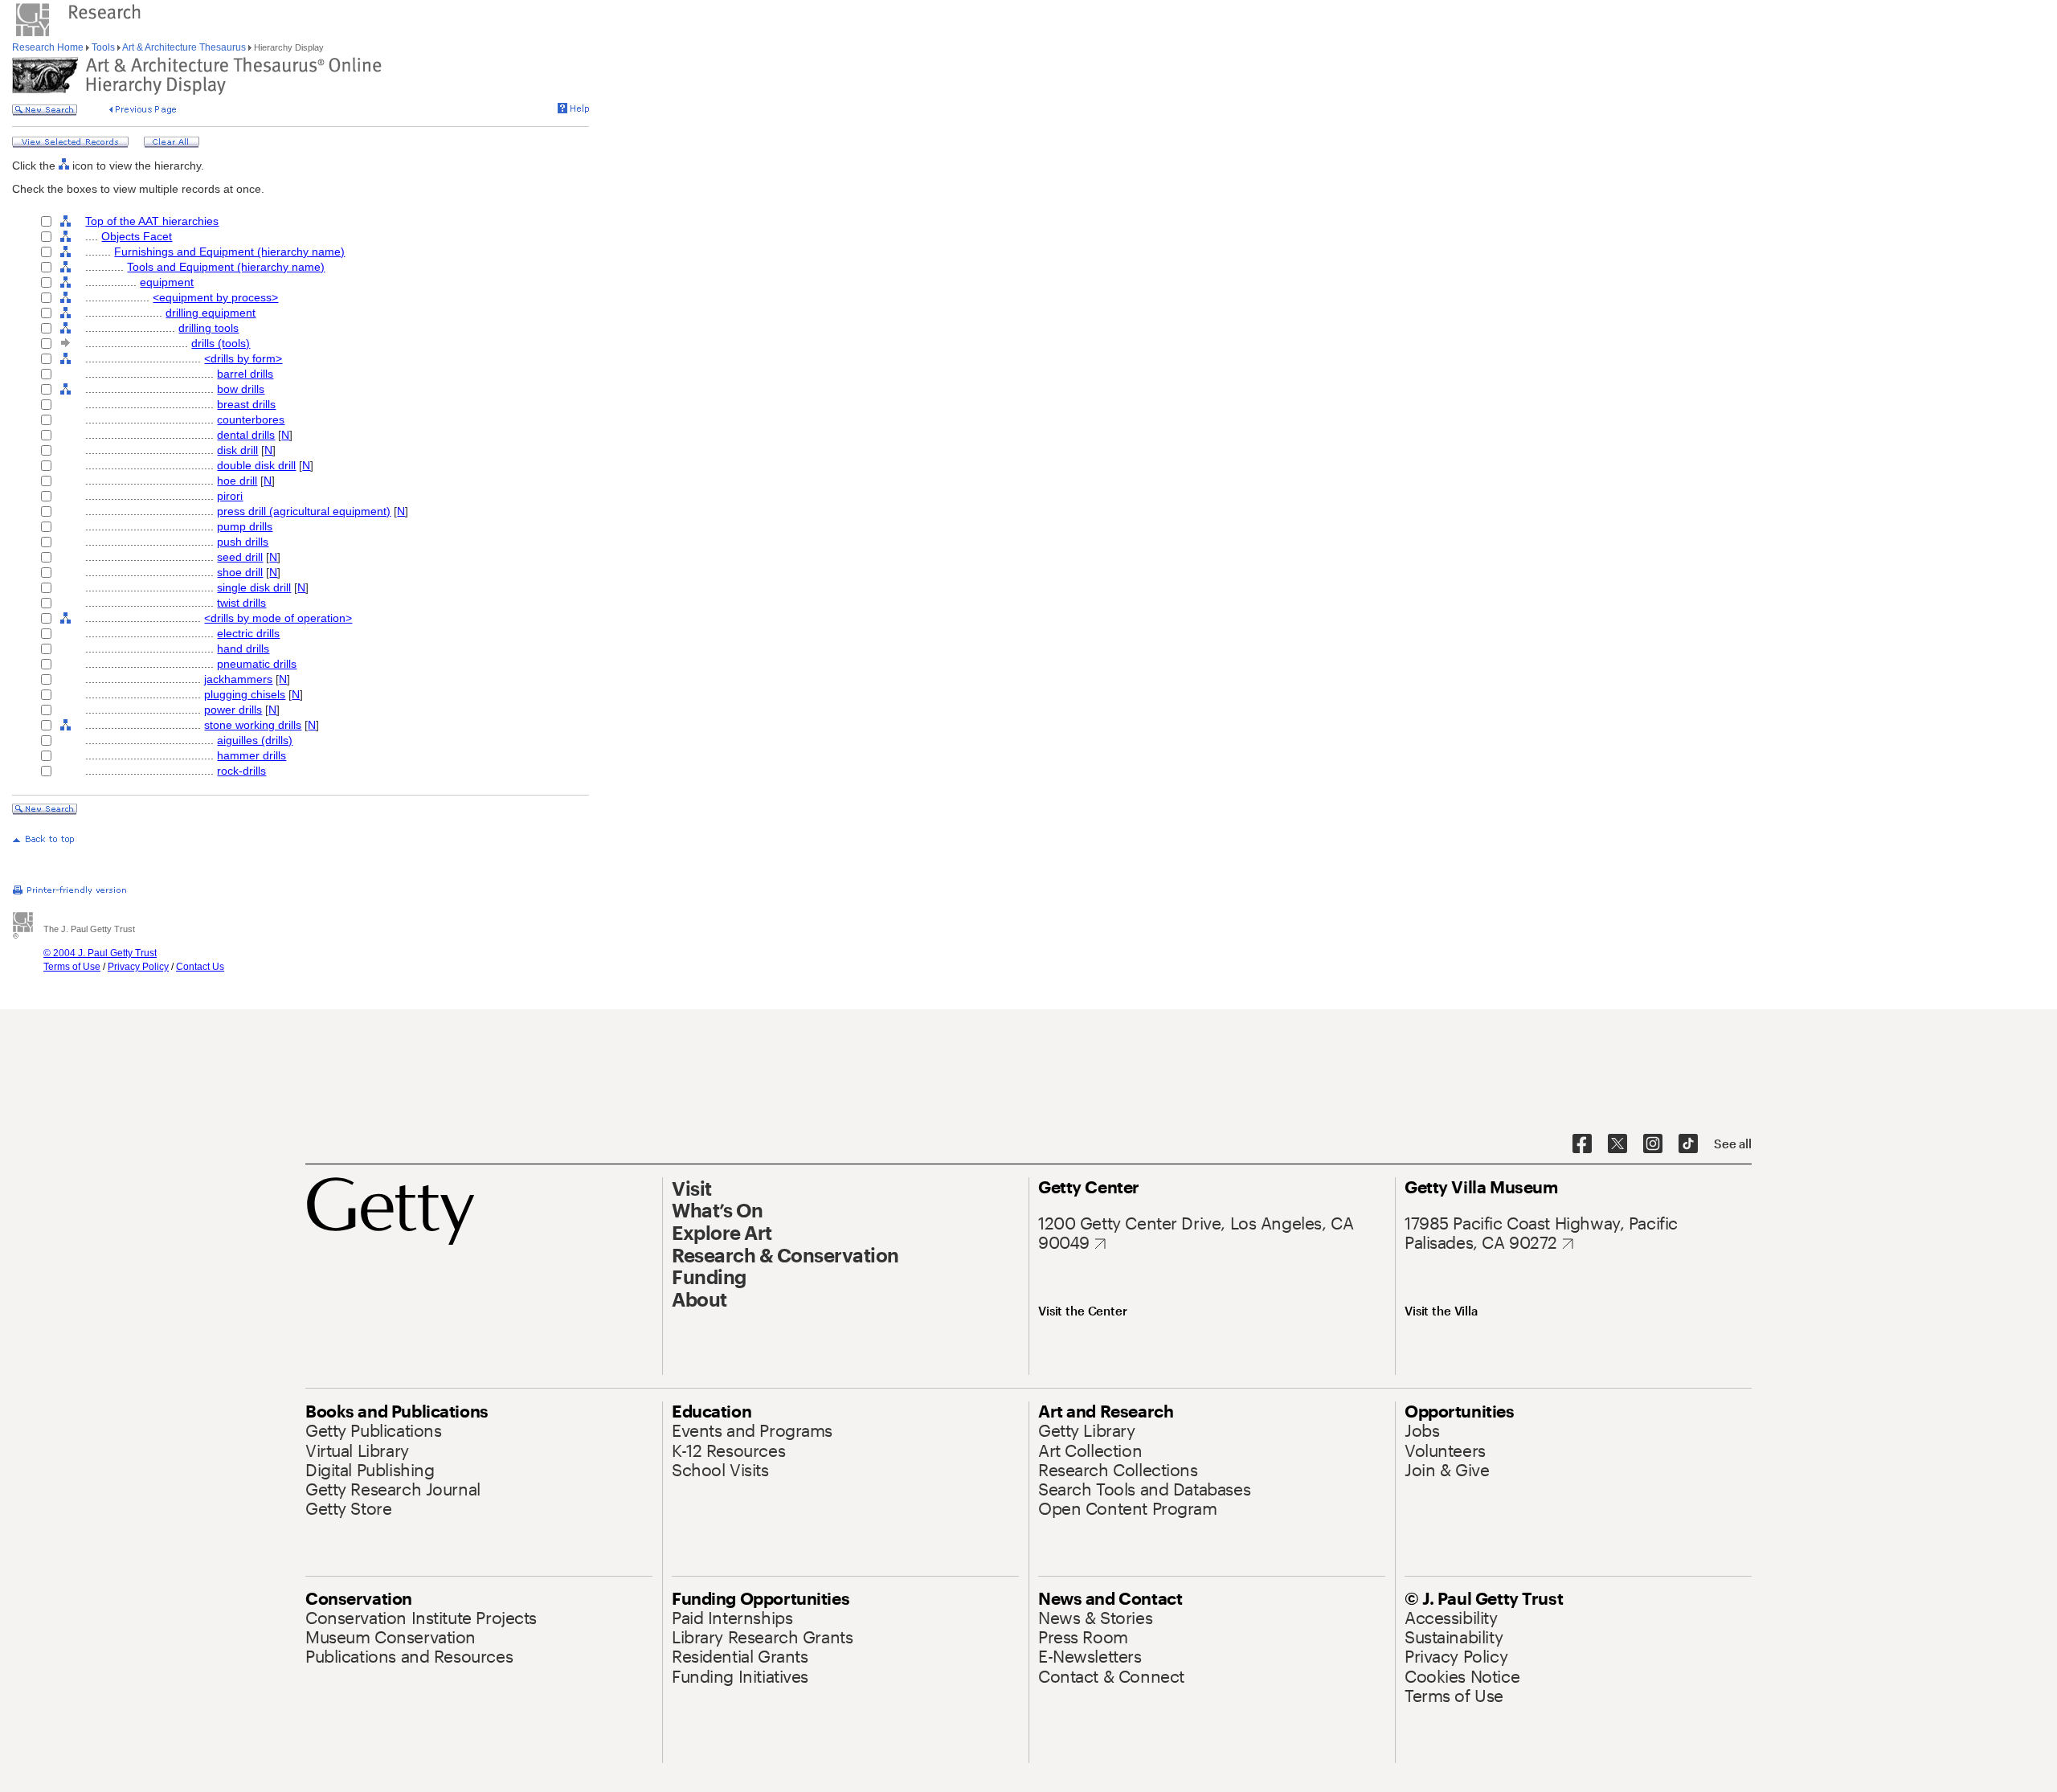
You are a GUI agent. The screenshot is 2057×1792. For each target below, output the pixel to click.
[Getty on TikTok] (1688, 1144)
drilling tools (209, 328)
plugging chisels (245, 694)
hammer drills (252, 755)
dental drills (246, 435)
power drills (233, 710)
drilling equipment (211, 313)
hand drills (243, 648)
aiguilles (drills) (255, 740)
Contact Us (200, 967)
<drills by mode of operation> (278, 618)
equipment (167, 282)
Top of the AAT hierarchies (152, 221)
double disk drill (256, 465)
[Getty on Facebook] (1582, 1144)
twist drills (241, 603)
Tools (103, 47)
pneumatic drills (257, 664)
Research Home (49, 47)
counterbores (251, 419)
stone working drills (253, 725)
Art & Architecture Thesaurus (184, 47)
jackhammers (238, 679)
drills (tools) (221, 343)
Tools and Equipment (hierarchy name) (226, 267)
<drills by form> (243, 358)
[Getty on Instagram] (1653, 1144)
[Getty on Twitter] (1617, 1144)
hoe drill (237, 481)
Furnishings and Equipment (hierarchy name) (229, 252)
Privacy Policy (138, 967)
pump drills (245, 526)
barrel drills (245, 374)
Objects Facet (137, 236)
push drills (243, 542)
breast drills (246, 404)
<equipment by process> (215, 297)
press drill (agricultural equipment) (304, 511)
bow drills (241, 389)
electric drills (248, 633)
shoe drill (240, 572)
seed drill (240, 557)
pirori (230, 496)
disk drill (237, 450)
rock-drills (241, 771)
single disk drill (254, 587)
